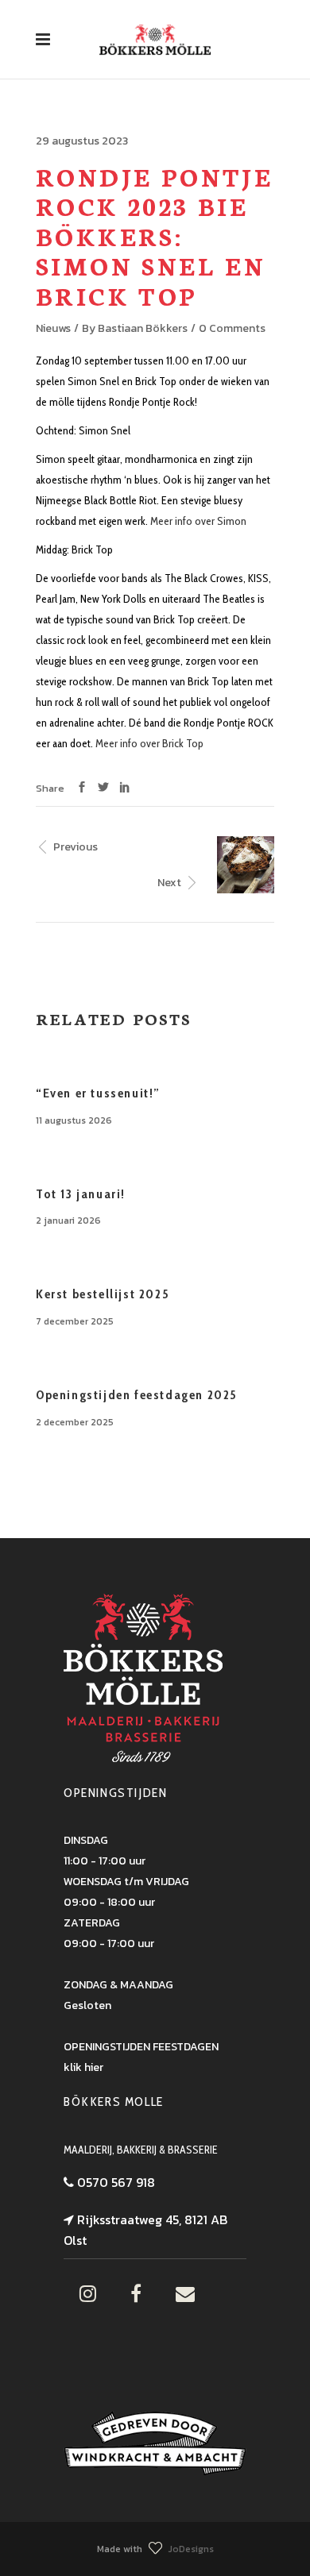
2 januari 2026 (68, 1221)
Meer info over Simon (198, 521)
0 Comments (232, 328)
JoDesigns (191, 2549)
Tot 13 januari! (81, 1194)
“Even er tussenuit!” (98, 1093)
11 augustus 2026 (74, 1120)
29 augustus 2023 (82, 141)
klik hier (83, 2067)
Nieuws (53, 328)
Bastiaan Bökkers (143, 328)
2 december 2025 (75, 1422)
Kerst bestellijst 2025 (103, 1294)
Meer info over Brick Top (149, 743)
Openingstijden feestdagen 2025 (137, 1395)
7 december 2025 (75, 1321)
